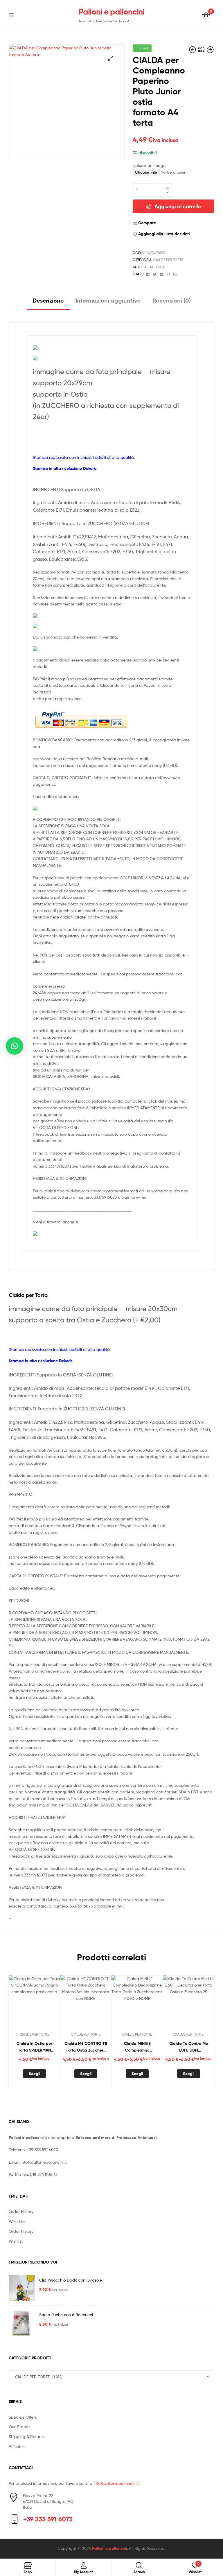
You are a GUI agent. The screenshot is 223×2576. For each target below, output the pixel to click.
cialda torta (153, 267)
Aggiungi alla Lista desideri (164, 234)
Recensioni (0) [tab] (172, 300)
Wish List (17, 2221)
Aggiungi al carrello (178, 206)
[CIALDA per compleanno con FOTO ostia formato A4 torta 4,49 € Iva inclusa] (193, 50)
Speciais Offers (23, 2417)
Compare (147, 223)
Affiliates (17, 2446)
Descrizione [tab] (48, 300)
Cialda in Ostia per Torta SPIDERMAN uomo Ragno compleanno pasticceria (34, 2047)
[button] (111, 58)
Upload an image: (150, 165)
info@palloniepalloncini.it (44, 2162)
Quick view (48, 2003)
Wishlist (16, 2241)
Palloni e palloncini (111, 12)
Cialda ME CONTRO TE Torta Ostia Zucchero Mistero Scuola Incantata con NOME (86, 2047)
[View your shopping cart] (206, 15)
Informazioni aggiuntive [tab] (108, 300)
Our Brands (19, 2427)
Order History (21, 2211)
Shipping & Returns (27, 2436)
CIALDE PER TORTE (168, 260)
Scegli (34, 2074)
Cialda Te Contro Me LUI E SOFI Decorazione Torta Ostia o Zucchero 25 (189, 2047)
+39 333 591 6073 (42, 2150)
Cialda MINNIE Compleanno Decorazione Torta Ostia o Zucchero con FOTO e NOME (137, 2047)
